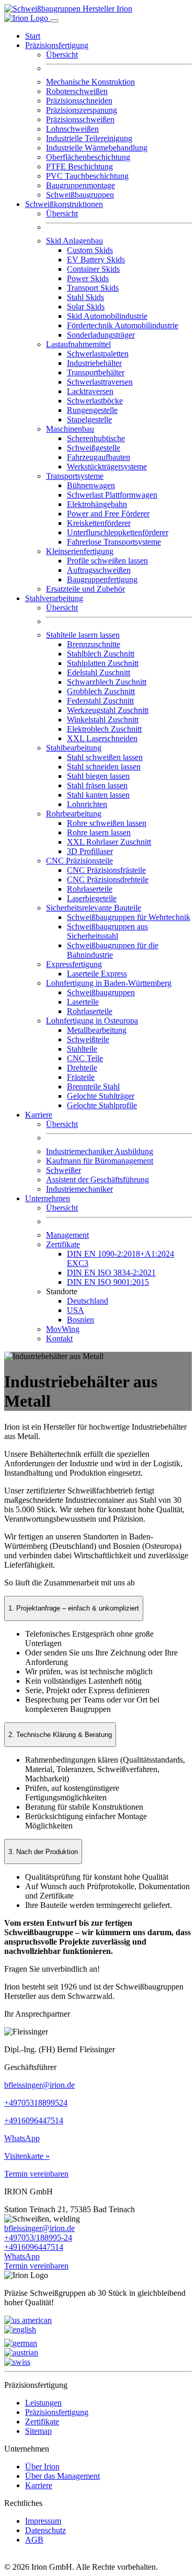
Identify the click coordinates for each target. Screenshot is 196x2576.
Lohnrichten (87, 804)
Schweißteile (88, 1039)
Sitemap (38, 2431)
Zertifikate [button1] (63, 1244)
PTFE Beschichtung (79, 166)
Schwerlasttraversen (100, 382)
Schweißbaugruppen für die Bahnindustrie (113, 950)
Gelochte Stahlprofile (102, 1105)
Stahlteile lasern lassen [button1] (83, 635)
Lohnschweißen (72, 129)
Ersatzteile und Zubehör (85, 589)
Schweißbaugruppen (80, 195)
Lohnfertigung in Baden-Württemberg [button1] (109, 983)
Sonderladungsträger (101, 335)
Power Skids (88, 278)
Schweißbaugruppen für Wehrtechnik (129, 917)
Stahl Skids (85, 297)
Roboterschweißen (77, 91)
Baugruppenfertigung (102, 579)
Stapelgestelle (89, 419)
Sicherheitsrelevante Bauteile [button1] (94, 908)
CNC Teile (85, 1058)
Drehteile (82, 1068)
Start (33, 36)
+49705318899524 (36, 2103)
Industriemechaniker (79, 1189)
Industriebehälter (94, 363)
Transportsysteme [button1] (75, 476)
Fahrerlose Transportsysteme (114, 542)
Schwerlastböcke (95, 401)
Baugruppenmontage (80, 185)
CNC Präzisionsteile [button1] (79, 861)
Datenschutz (45, 2530)
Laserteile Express (97, 974)
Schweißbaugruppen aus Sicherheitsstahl (107, 931)
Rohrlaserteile (90, 889)
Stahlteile (82, 1049)
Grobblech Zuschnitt (101, 691)
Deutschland (88, 1301)
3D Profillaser (90, 851)
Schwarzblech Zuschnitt (107, 682)
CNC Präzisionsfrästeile (106, 870)
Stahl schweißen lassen (105, 757)
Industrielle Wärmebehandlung (97, 148)
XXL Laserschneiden (102, 738)
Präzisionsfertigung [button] (57, 45)
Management (67, 1235)
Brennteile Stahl (93, 1086)
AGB (34, 2540)
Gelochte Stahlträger (101, 1096)
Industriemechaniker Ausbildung (100, 1151)
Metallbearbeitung (97, 1030)
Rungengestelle (92, 410)
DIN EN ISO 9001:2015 (108, 1282)
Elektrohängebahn (97, 504)
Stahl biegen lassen (98, 776)
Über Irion (42, 2466)
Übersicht (62, 55)
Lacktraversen (90, 391)
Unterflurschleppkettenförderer (118, 532)
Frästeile (81, 1077)
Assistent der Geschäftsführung (97, 1180)
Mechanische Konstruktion (90, 82)
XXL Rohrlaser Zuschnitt (109, 842)
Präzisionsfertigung (57, 2412)
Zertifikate (42, 2422)
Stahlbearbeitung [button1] (74, 748)
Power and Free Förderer (108, 514)
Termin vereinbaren (36, 2174)
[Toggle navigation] (54, 21)
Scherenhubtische (96, 438)
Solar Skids (86, 307)
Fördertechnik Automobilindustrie (123, 325)
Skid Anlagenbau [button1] (74, 241)
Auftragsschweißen (99, 570)
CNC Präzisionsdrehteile (108, 879)
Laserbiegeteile (92, 898)
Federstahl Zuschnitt (100, 701)
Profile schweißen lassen (107, 561)
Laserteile (83, 1002)
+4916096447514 (34, 2120)
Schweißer (64, 1170)
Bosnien (80, 1320)
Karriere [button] (39, 1115)
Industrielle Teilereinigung (89, 138)
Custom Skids (90, 250)
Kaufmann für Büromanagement (100, 1161)
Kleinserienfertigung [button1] (80, 551)
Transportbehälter (96, 372)
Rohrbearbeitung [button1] (74, 814)
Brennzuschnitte (94, 644)
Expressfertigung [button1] (74, 964)
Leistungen (43, 2403)
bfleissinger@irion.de (39, 2085)
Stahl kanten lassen (98, 795)
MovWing (63, 1329)
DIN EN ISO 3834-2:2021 (111, 1273)
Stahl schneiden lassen (104, 767)
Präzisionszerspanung (82, 110)
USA (76, 1310)
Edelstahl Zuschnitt (99, 672)
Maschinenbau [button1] (70, 429)
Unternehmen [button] (48, 1198)
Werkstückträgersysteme (107, 467)
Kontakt (59, 1338)
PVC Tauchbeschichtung (87, 176)
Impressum (43, 2521)
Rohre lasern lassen (99, 832)
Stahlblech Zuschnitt (101, 654)
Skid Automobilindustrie (107, 316)
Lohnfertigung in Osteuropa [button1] (92, 1021)
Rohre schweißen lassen (107, 823)
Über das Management (62, 2476)
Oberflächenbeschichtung (88, 157)
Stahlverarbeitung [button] (54, 598)
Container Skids (93, 269)
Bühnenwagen (91, 485)
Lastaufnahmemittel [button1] (78, 344)
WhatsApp (22, 2138)
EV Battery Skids (96, 260)
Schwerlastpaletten (98, 354)
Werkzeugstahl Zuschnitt (108, 710)
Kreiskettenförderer (99, 523)
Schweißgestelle (94, 448)
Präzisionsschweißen (80, 119)
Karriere (39, 2485)
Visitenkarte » (27, 2156)
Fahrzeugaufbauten (99, 457)
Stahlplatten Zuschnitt (103, 663)
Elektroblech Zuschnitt (104, 729)
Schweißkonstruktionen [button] (64, 204)
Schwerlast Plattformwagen (112, 495)
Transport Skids (93, 288)
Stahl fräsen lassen (97, 785)
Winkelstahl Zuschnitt (103, 720)
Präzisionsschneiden (79, 101)
